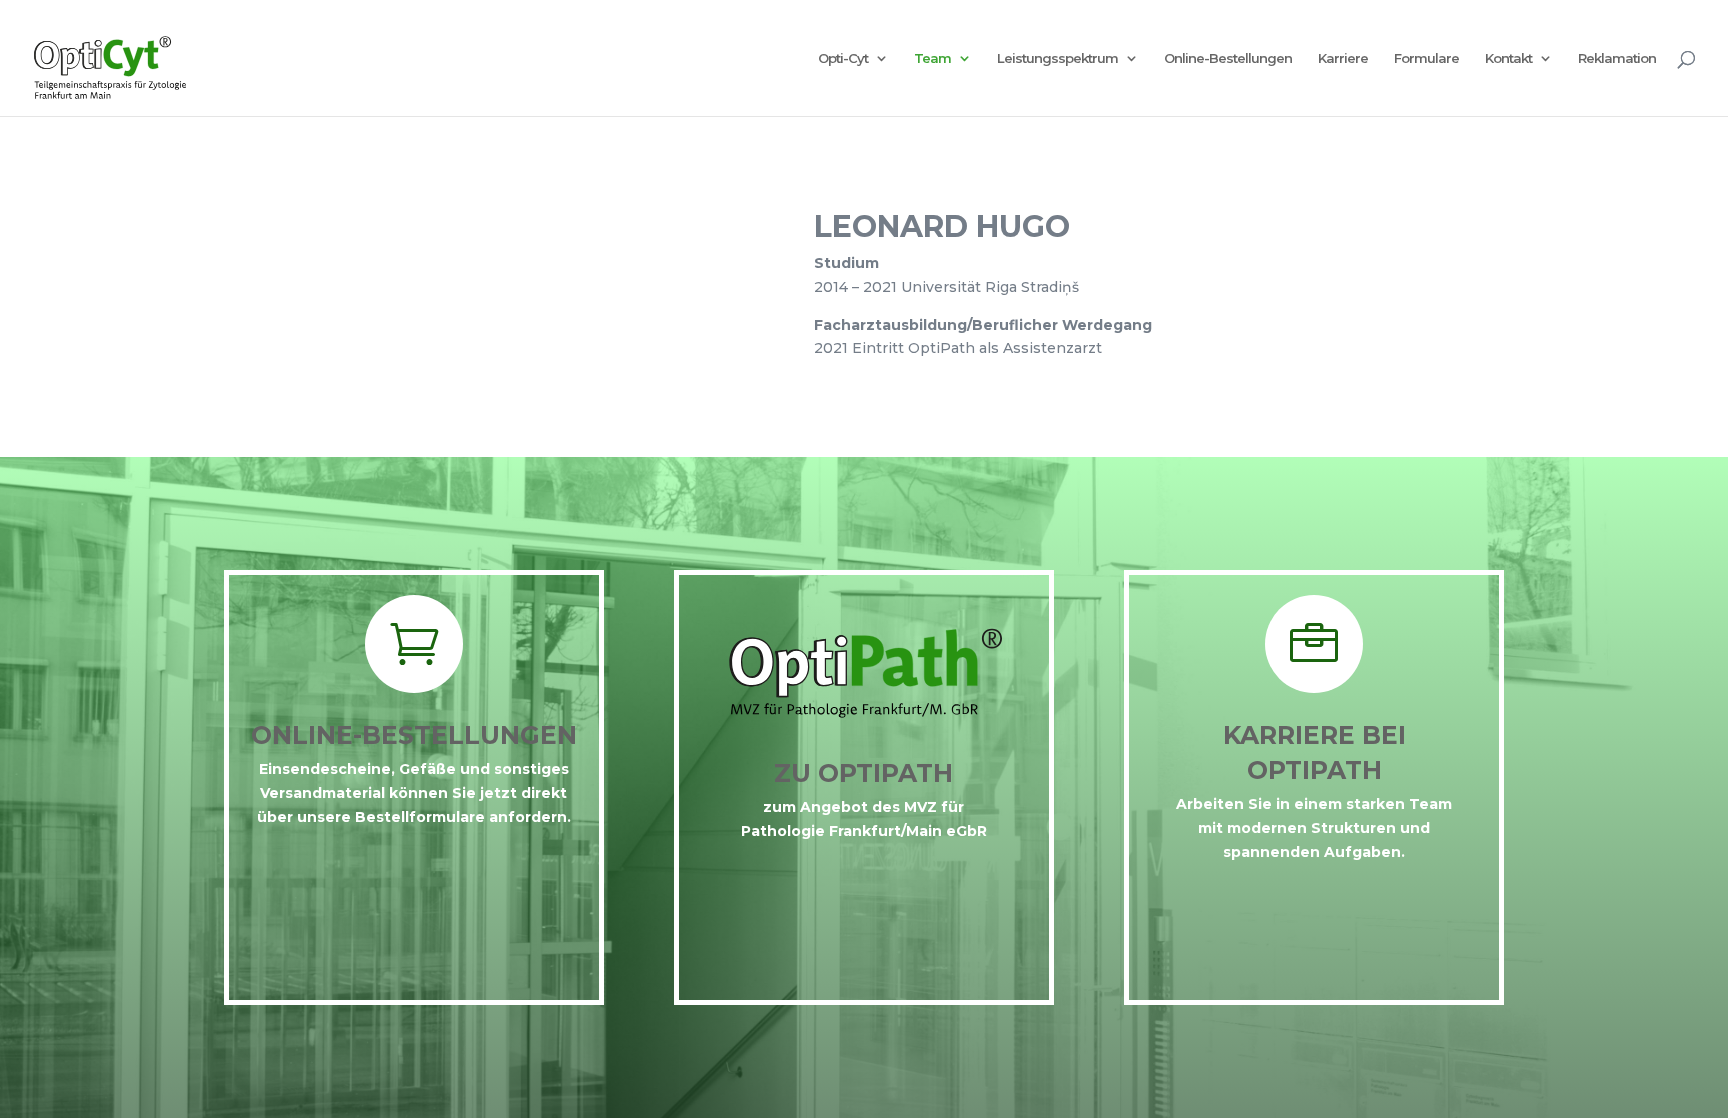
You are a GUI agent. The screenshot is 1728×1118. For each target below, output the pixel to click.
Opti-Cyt (843, 58)
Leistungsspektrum (1057, 58)
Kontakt (1508, 58)
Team (932, 58)
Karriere (1343, 58)
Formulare (1426, 58)
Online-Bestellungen (1228, 58)
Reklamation (1617, 58)
